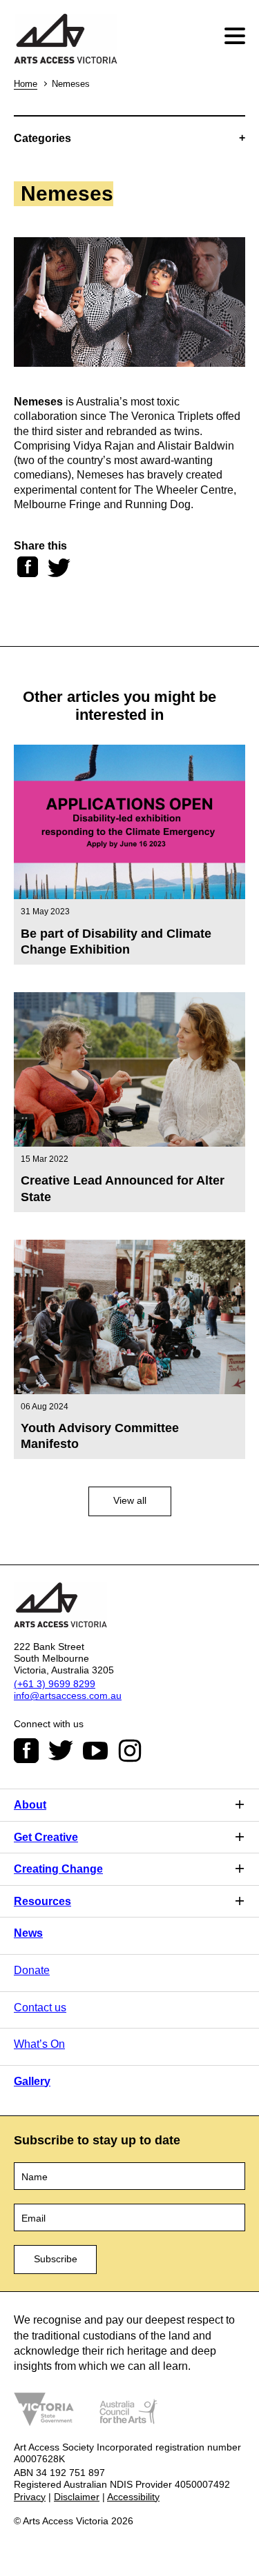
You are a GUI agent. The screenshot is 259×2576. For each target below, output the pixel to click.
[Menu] (237, 36)
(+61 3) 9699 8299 (55, 1684)
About (30, 1805)
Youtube (95, 1751)
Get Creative (46, 1837)
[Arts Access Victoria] (66, 40)
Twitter (61, 1751)
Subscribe (56, 2259)
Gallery (32, 2081)
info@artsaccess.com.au (68, 1695)
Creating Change (58, 1869)
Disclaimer (77, 2497)
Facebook (26, 1751)
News (28, 1933)
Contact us (40, 2008)
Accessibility (133, 2497)
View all (130, 1500)
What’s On (39, 2044)
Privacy (30, 2497)
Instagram (130, 1751)
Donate (32, 1970)
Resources (42, 1901)
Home (26, 84)
